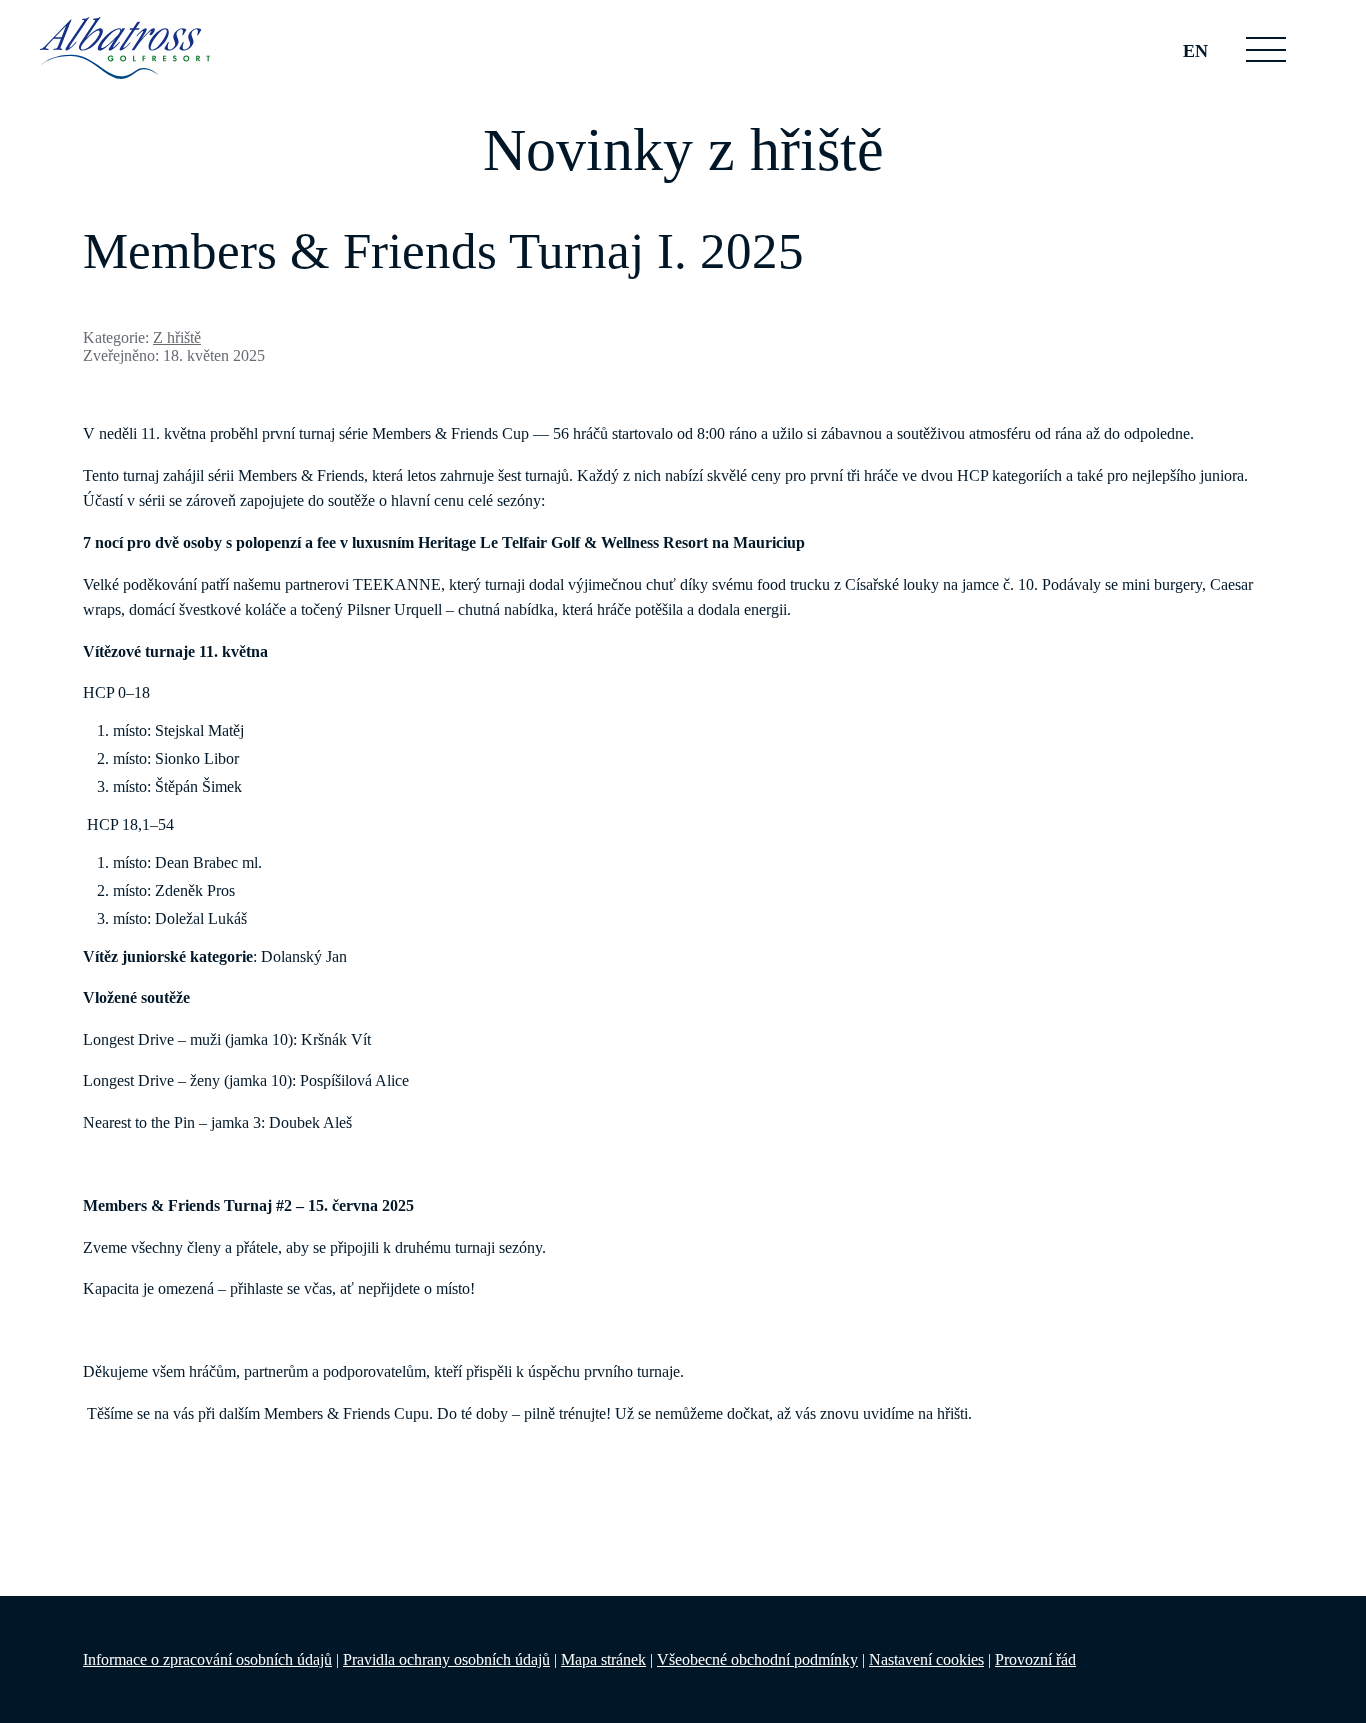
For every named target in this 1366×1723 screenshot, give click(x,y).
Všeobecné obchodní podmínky (757, 1659)
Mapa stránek (603, 1659)
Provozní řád (1035, 1659)
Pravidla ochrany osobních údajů (446, 1659)
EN (1195, 51)
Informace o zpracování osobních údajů (207, 1659)
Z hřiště (177, 337)
